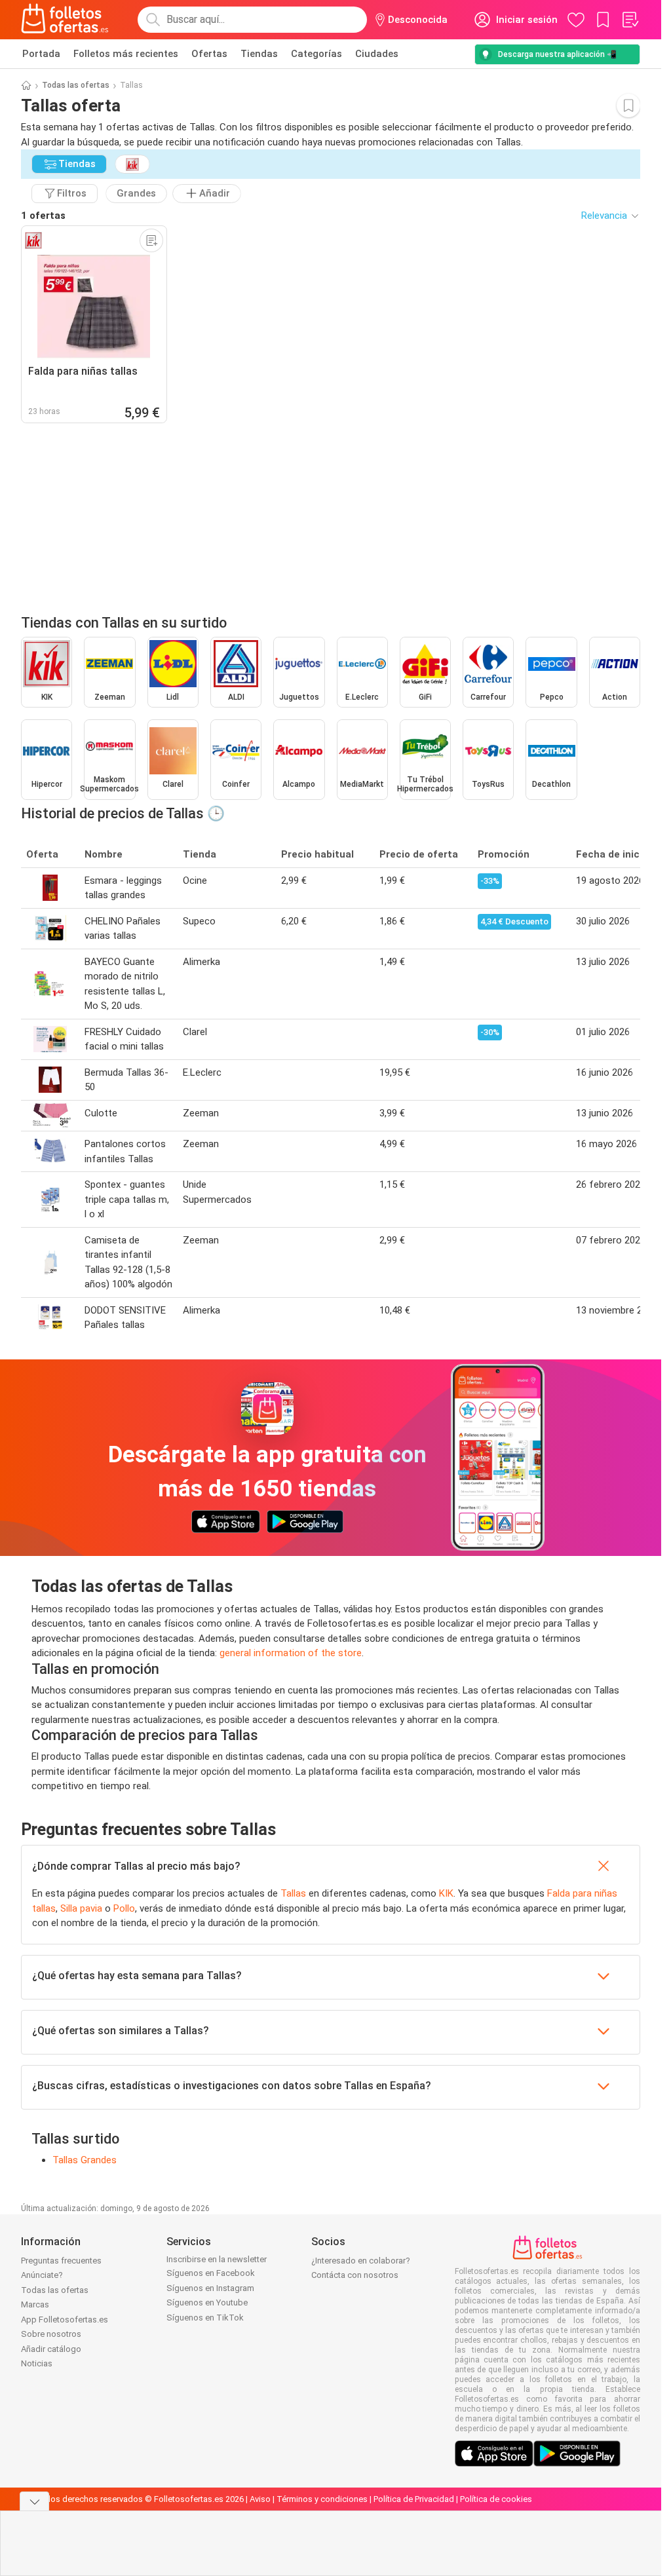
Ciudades (377, 54)
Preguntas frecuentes (61, 2261)
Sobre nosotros (51, 2334)
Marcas (35, 2304)
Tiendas (259, 54)
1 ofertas (43, 216)
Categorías (316, 54)
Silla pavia (81, 1908)
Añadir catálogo (51, 2349)
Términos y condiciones (322, 2499)
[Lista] (630, 20)
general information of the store (291, 1653)
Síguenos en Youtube (207, 2302)
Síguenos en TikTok (205, 2318)
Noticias (37, 2363)
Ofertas (209, 54)
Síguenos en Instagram (210, 2288)
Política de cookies (496, 2499)
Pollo (124, 1908)
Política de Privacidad (414, 2499)
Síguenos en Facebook (211, 2273)
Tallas (293, 1893)
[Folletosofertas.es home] (65, 20)
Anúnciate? (42, 2275)
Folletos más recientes (126, 54)
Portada (41, 54)
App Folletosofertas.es (65, 2320)
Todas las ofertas (76, 85)
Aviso (260, 2499)
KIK (446, 1893)
